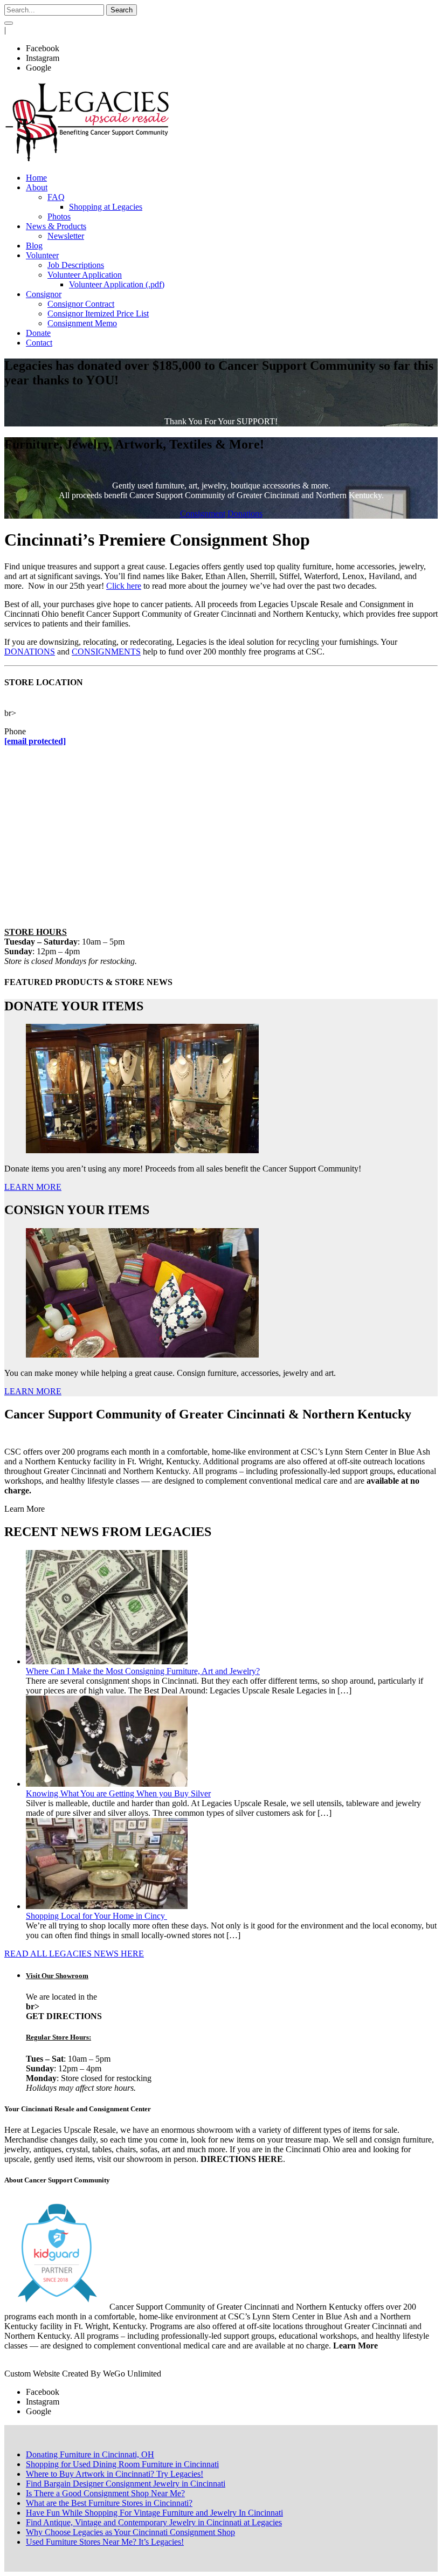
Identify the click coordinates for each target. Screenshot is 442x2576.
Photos (59, 216)
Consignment (203, 514)
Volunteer (42, 255)
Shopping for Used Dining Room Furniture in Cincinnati (122, 2464)
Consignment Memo (82, 323)
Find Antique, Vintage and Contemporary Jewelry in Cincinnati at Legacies (154, 2522)
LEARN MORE (33, 1187)
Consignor (44, 294)
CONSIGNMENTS (106, 652)
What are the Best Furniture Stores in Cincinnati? (109, 2503)
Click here (124, 586)
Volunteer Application (85, 275)
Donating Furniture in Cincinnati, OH (90, 2454)
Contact (39, 343)
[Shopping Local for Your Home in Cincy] (107, 1906)
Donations (245, 514)
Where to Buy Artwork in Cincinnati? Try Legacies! (115, 2474)
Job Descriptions (76, 265)
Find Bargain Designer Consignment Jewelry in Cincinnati (126, 2484)
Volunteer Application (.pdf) (117, 284)
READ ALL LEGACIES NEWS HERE (74, 1954)
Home (36, 178)
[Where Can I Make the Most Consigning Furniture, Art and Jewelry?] (107, 1661)
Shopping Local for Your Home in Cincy (96, 1916)
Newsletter (66, 236)
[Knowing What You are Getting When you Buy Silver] (107, 1784)
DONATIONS (30, 652)
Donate (38, 333)
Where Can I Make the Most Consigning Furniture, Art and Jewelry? (143, 1671)
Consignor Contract (81, 304)
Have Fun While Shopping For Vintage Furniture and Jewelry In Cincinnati (154, 2513)
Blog (34, 246)
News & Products (56, 226)
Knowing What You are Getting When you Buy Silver (118, 1793)
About (37, 187)
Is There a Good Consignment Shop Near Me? (105, 2493)
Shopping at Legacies (106, 207)
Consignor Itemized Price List (98, 314)
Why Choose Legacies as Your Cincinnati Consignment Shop (130, 2532)
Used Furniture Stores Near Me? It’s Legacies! (105, 2542)
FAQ (56, 197)
